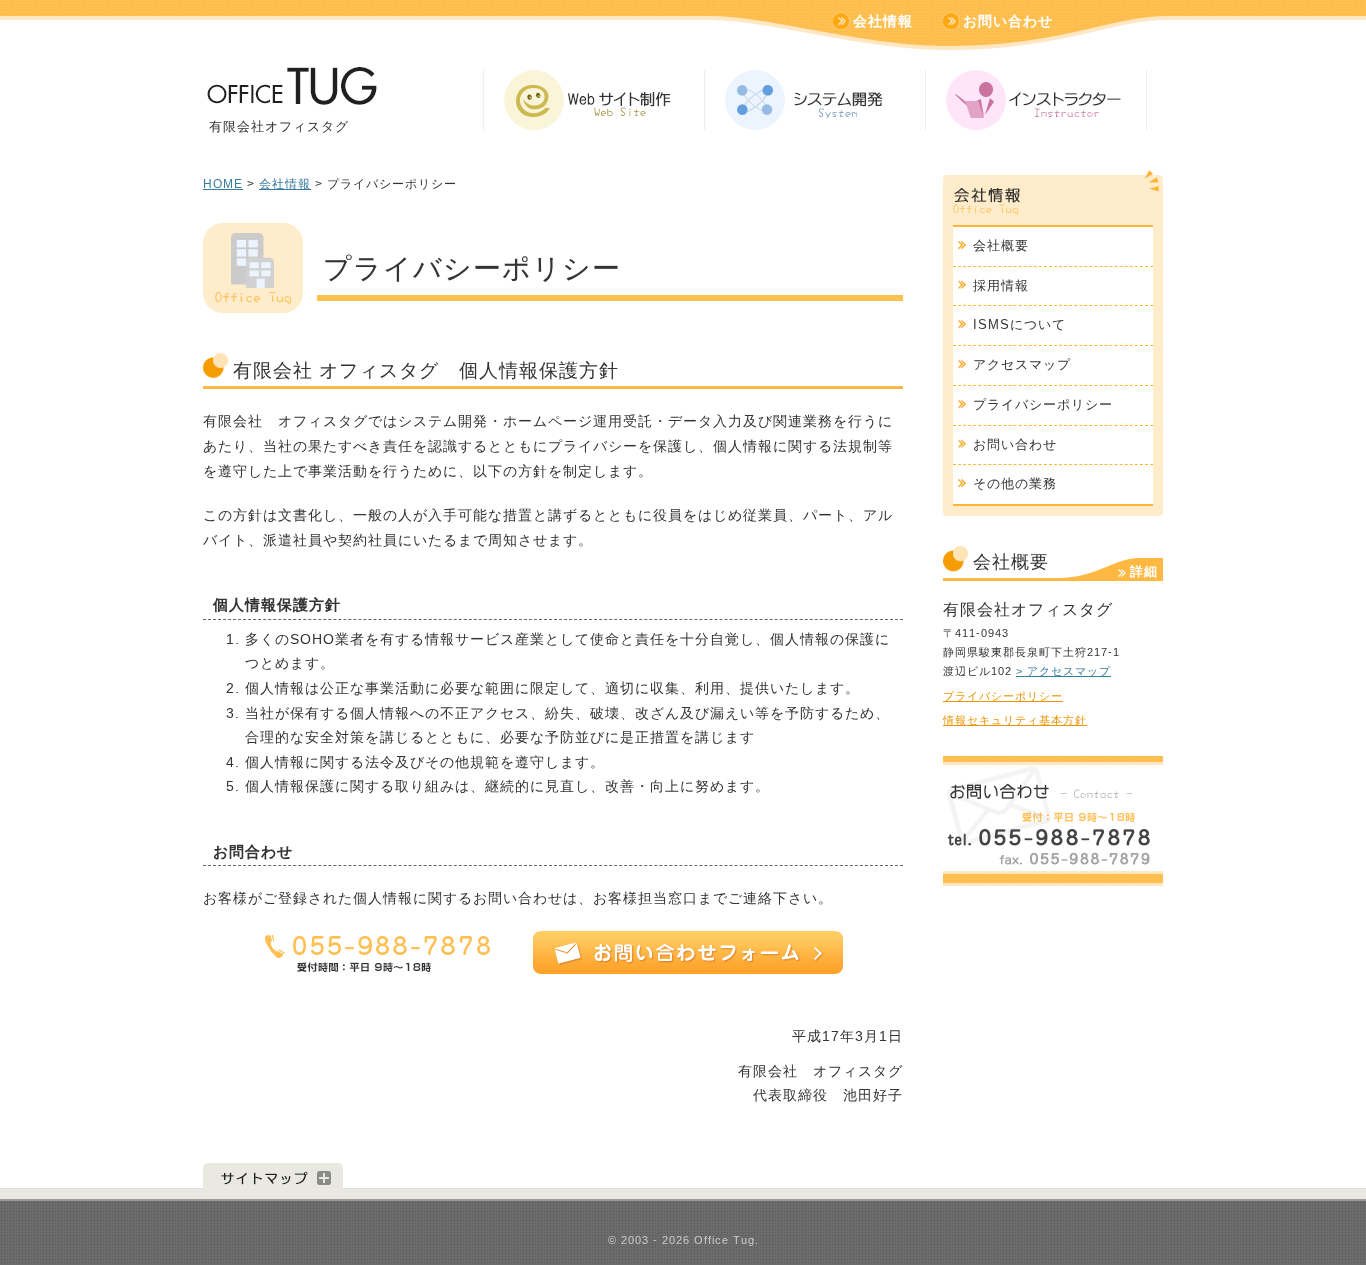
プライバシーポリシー (1043, 404)
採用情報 (1001, 285)
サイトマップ (273, 1176)
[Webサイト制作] (594, 100)
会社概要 (1001, 245)
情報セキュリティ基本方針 (1015, 720)
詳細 (1144, 571)
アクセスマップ (1022, 364)
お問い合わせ (1008, 21)
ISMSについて (1019, 324)
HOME (223, 184)
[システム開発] (815, 100)
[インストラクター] (1036, 100)
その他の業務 (1015, 483)
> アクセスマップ (1063, 671)
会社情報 (883, 21)
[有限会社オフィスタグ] (290, 93)
